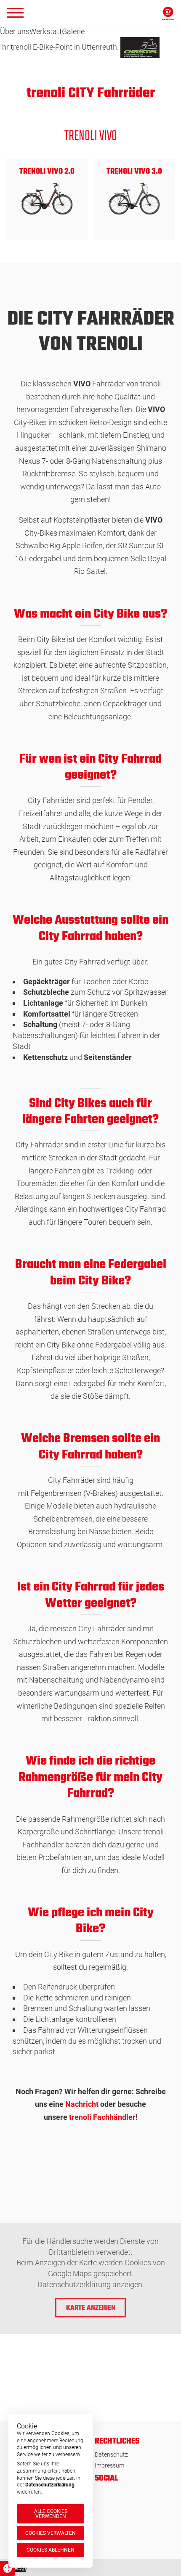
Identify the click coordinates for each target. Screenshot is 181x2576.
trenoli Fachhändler (102, 2117)
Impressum (109, 2465)
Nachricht (82, 2104)
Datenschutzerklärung (50, 2485)
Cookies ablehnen (51, 2550)
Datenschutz (111, 2454)
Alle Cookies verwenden (51, 2514)
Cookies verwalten (51, 2533)
